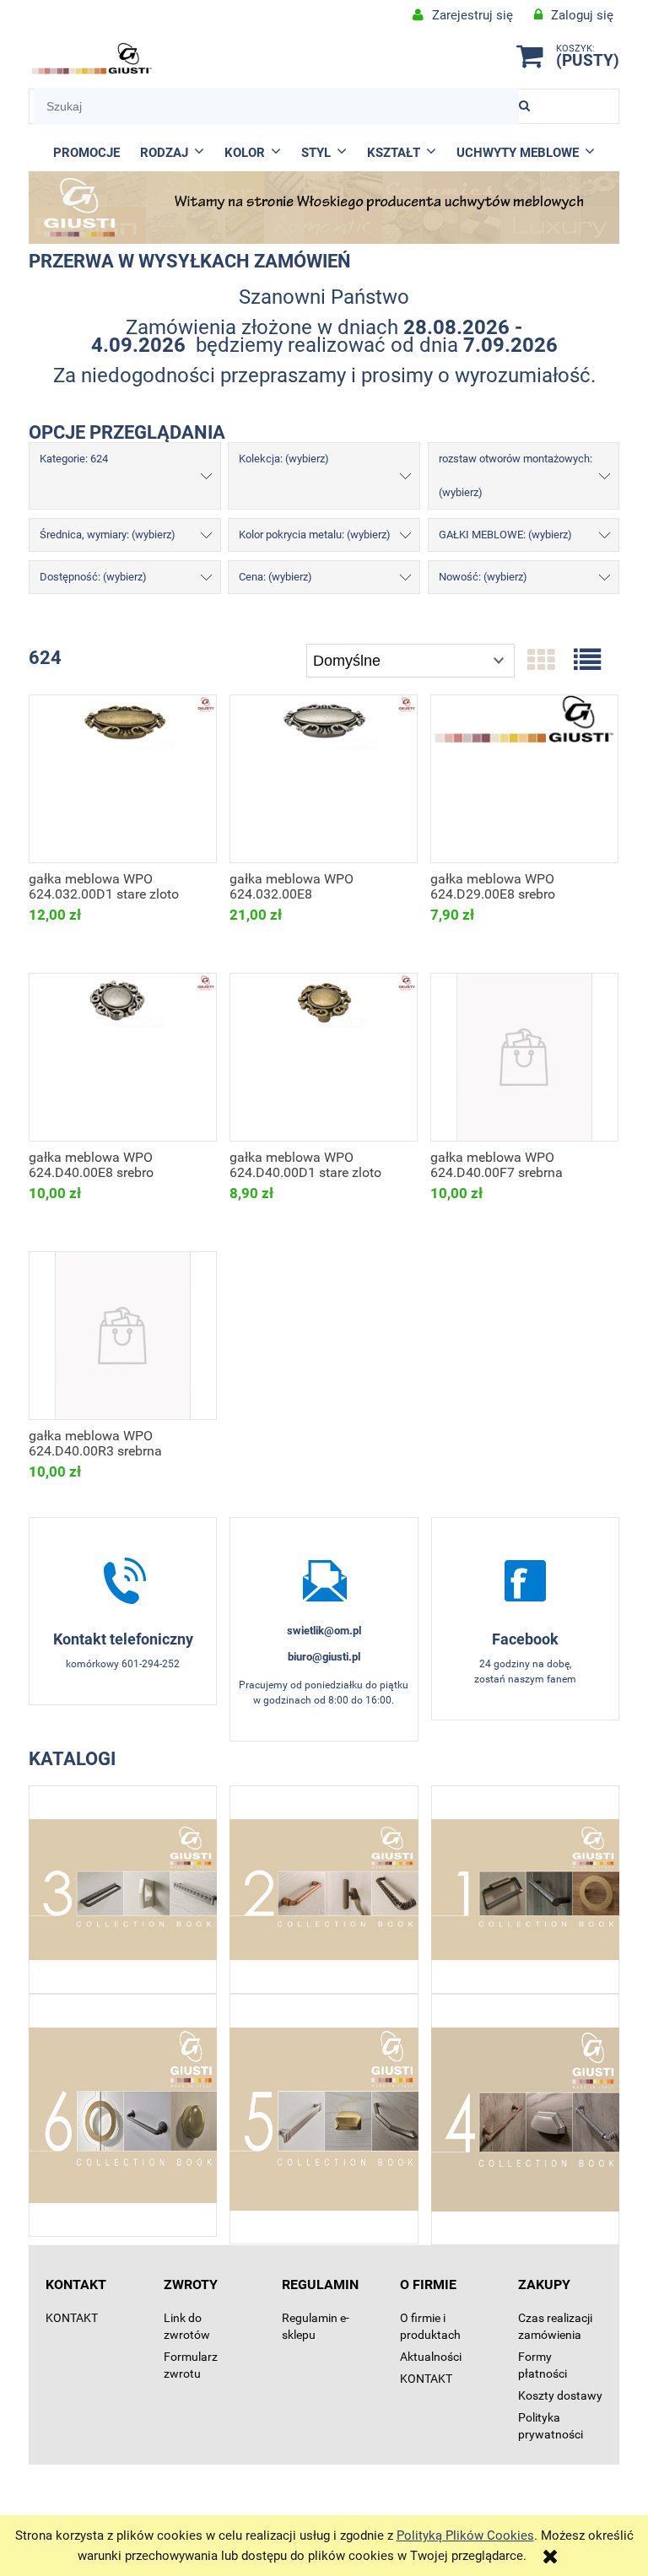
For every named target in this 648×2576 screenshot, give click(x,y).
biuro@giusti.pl (324, 1657)
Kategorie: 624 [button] (74, 459)
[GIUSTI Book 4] (525, 2120)
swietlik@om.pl (324, 1631)
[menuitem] (86, 153)
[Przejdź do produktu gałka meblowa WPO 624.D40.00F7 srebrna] (524, 1057)
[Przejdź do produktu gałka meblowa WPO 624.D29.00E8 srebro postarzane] (524, 779)
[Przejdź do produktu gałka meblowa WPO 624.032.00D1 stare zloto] (123, 779)
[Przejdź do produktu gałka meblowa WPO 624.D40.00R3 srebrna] (123, 1336)
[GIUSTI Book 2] (324, 1890)
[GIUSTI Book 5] (324, 2119)
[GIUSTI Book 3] (123, 1890)
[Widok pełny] (587, 661)
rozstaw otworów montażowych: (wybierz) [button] (516, 475)
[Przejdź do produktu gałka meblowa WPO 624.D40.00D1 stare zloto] (324, 1057)
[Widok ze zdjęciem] (541, 661)
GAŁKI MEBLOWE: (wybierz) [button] (505, 535)
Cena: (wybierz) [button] (275, 577)
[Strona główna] (92, 59)
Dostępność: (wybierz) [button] (93, 577)
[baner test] (324, 207)
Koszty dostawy (560, 2395)
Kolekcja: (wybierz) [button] (284, 459)
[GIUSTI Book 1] (525, 1890)
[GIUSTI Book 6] (123, 2115)
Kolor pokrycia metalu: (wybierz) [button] (315, 535)
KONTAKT (72, 2318)
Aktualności (431, 2357)
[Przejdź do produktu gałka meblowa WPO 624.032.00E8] (324, 779)
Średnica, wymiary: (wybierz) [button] (108, 535)
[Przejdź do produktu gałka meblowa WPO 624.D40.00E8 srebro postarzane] (123, 1057)
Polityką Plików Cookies (465, 2535)
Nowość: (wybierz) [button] (483, 577)
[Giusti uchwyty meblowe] (525, 1580)
